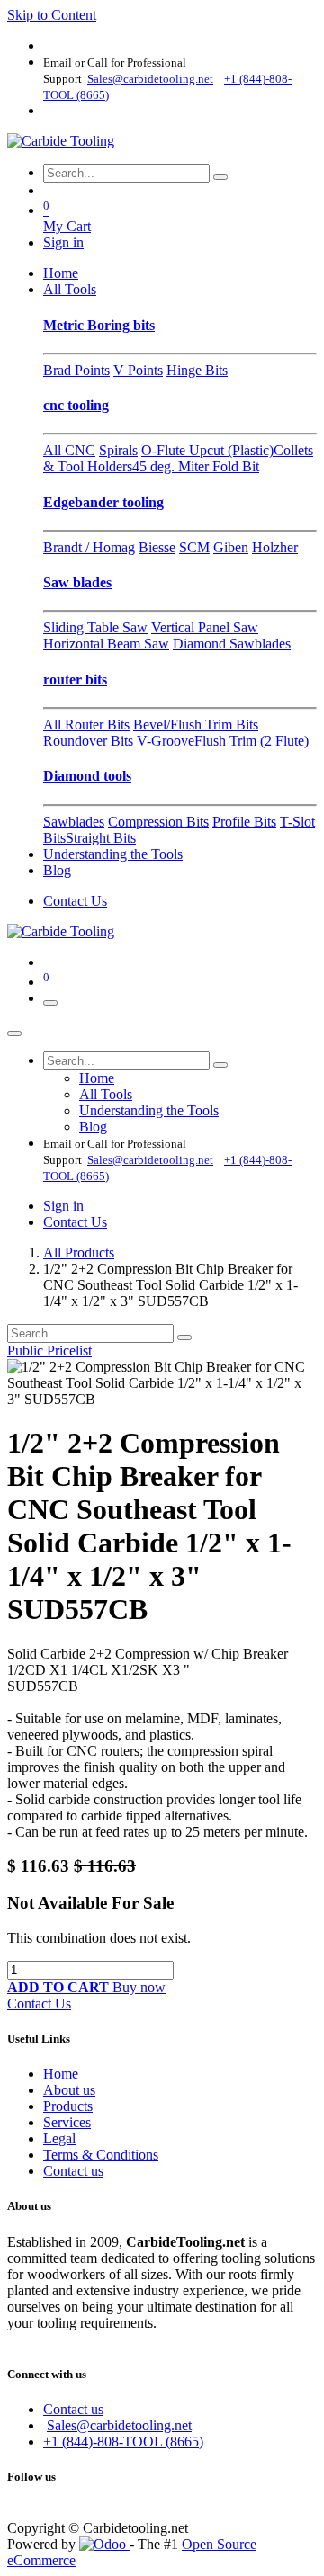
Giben (231, 547)
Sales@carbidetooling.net (119, 2425)
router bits (75, 680)
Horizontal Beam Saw (106, 644)
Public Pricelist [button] (49, 1351)
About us (69, 2090)
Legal (59, 2138)
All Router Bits (86, 724)
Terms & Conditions (101, 2155)
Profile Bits (244, 822)
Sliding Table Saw (95, 627)
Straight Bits (101, 838)
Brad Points (76, 370)
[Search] (220, 177)
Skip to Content (52, 15)
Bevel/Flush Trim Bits (196, 724)
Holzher (275, 547)
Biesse (157, 547)
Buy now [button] (139, 1987)
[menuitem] (61, 273)
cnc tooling (76, 405)
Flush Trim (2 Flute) (252, 741)
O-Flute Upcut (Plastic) (207, 450)
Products (68, 2106)
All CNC (69, 450)
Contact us (73, 2171)
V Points (138, 370)
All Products (79, 1252)
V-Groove (166, 741)
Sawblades (74, 822)
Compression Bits (158, 822)
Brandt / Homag (89, 547)
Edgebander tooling (103, 502)
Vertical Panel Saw (205, 627)
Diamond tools (87, 776)
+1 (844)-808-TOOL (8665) (123, 2442)
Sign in (63, 242)
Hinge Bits (197, 370)
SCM (194, 547)
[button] (60, 1987)
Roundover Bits (88, 741)
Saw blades (77, 582)
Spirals (118, 450)
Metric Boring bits (99, 325)
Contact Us (75, 901)
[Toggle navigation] (50, 1003)
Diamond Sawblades (232, 644)
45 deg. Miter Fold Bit (196, 466)
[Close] (14, 1033)
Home (61, 2074)
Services (67, 2122)
